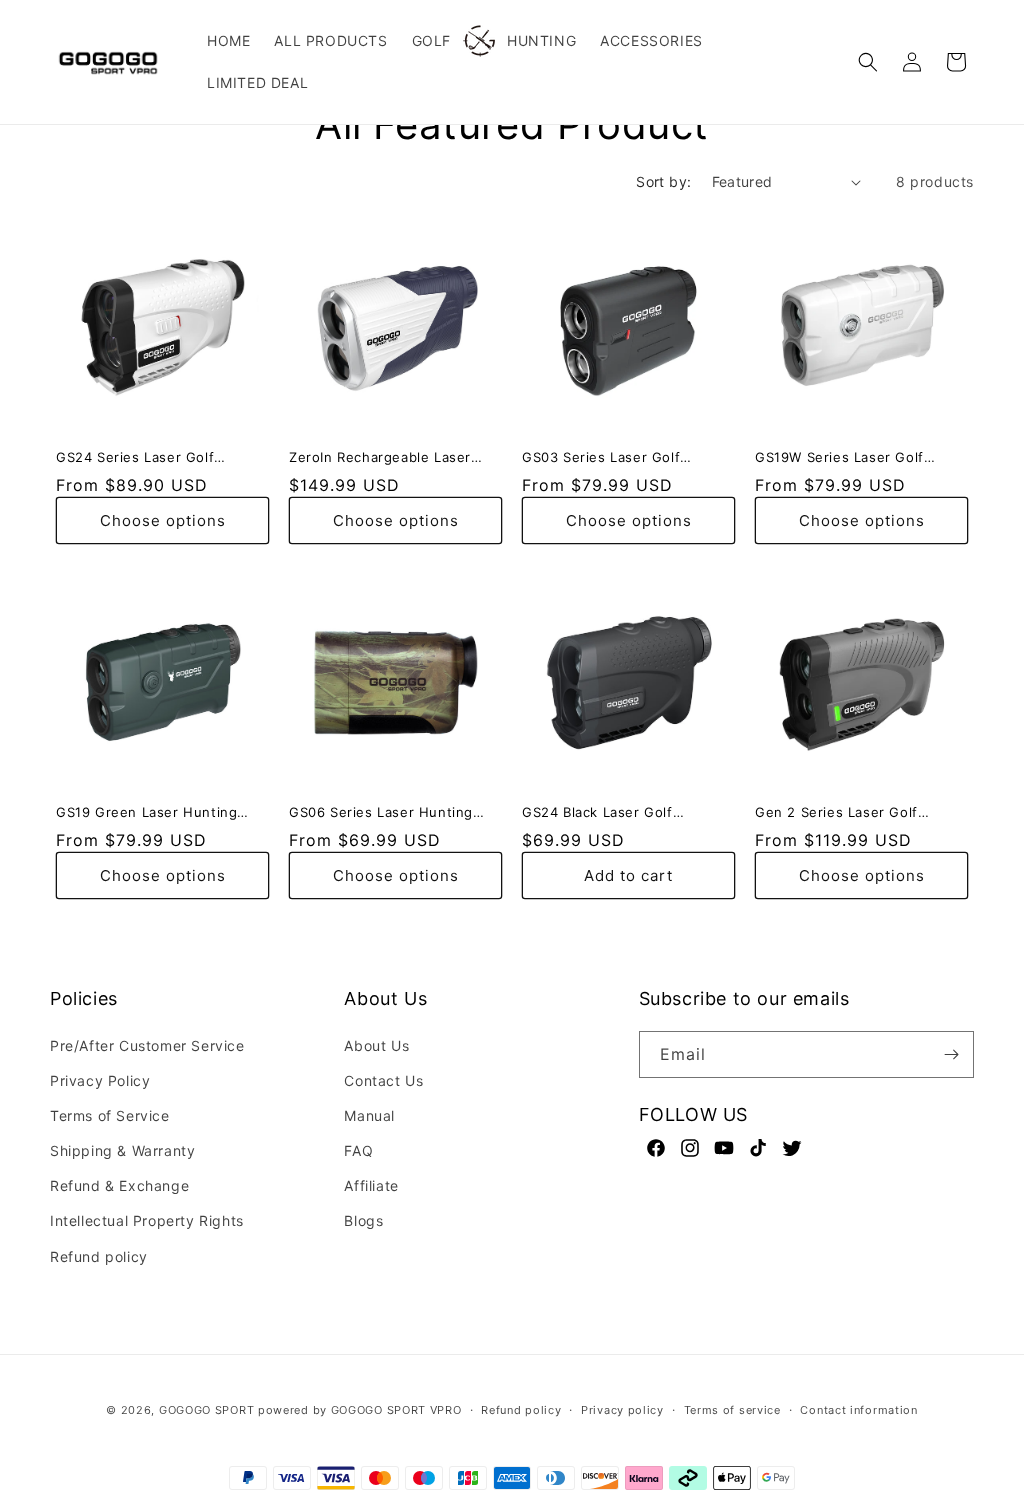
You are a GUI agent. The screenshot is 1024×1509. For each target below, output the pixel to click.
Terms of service (732, 1410)
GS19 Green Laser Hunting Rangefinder (146, 812)
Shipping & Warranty (122, 1150)
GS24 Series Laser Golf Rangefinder (135, 457)
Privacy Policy (100, 1080)
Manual (369, 1115)
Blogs (363, 1220)
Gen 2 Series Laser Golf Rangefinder (836, 812)
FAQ (358, 1150)
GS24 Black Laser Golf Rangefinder (597, 812)
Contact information (858, 1410)
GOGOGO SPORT (206, 1410)
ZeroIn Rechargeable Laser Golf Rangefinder (380, 457)
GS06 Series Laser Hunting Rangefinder (381, 812)
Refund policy (99, 1256)
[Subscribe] (951, 1054)
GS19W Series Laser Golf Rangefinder (839, 457)
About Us (376, 1045)
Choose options (163, 520)
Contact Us (383, 1080)
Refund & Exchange (119, 1185)
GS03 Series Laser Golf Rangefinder (601, 457)
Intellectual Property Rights (147, 1220)
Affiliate (371, 1185)
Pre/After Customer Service (147, 1045)
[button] (868, 62)
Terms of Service (110, 1115)
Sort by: (663, 181)
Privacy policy (622, 1410)
